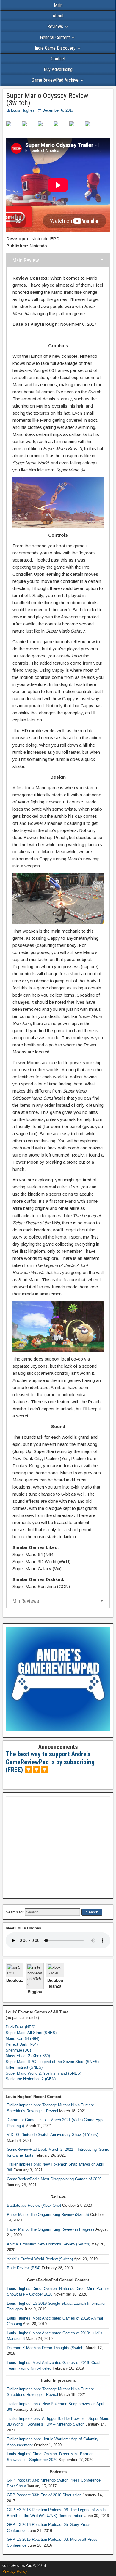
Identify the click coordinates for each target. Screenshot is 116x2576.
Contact (58, 59)
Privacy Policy (15, 2571)
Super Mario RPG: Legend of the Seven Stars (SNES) (52, 2062)
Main (58, 5)
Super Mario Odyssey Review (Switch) (47, 99)
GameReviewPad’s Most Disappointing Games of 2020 (54, 2179)
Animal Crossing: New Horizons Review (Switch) (48, 2244)
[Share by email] (92, 129)
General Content (55, 37)
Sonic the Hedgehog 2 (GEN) (31, 2079)
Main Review (26, 260)
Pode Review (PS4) (24, 2268)
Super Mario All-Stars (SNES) (31, 2033)
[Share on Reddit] (45, 129)
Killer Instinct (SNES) (24, 2067)
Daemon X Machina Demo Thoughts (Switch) (46, 2348)
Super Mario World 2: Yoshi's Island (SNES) (43, 2073)
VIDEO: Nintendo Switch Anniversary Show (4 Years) (52, 2135)
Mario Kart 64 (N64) (22, 2039)
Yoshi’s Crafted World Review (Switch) (40, 2259)
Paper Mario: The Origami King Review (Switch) (48, 2215)
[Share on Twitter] (29, 129)
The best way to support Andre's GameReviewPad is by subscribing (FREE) (50, 1762)
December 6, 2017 (58, 110)
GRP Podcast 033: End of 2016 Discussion (44, 2495)
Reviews (55, 27)
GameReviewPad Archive (55, 80)
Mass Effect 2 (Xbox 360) (28, 2056)
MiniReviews (26, 1601)
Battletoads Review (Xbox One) (34, 2205)
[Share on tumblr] (76, 129)
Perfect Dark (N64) (22, 2044)
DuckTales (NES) (21, 2027)
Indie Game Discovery (55, 48)
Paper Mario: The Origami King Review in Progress (51, 2229)
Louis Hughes (23, 110)
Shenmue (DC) (18, 2050)
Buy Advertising (58, 69)
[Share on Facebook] (13, 129)
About (58, 16)
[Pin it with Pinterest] (61, 129)
